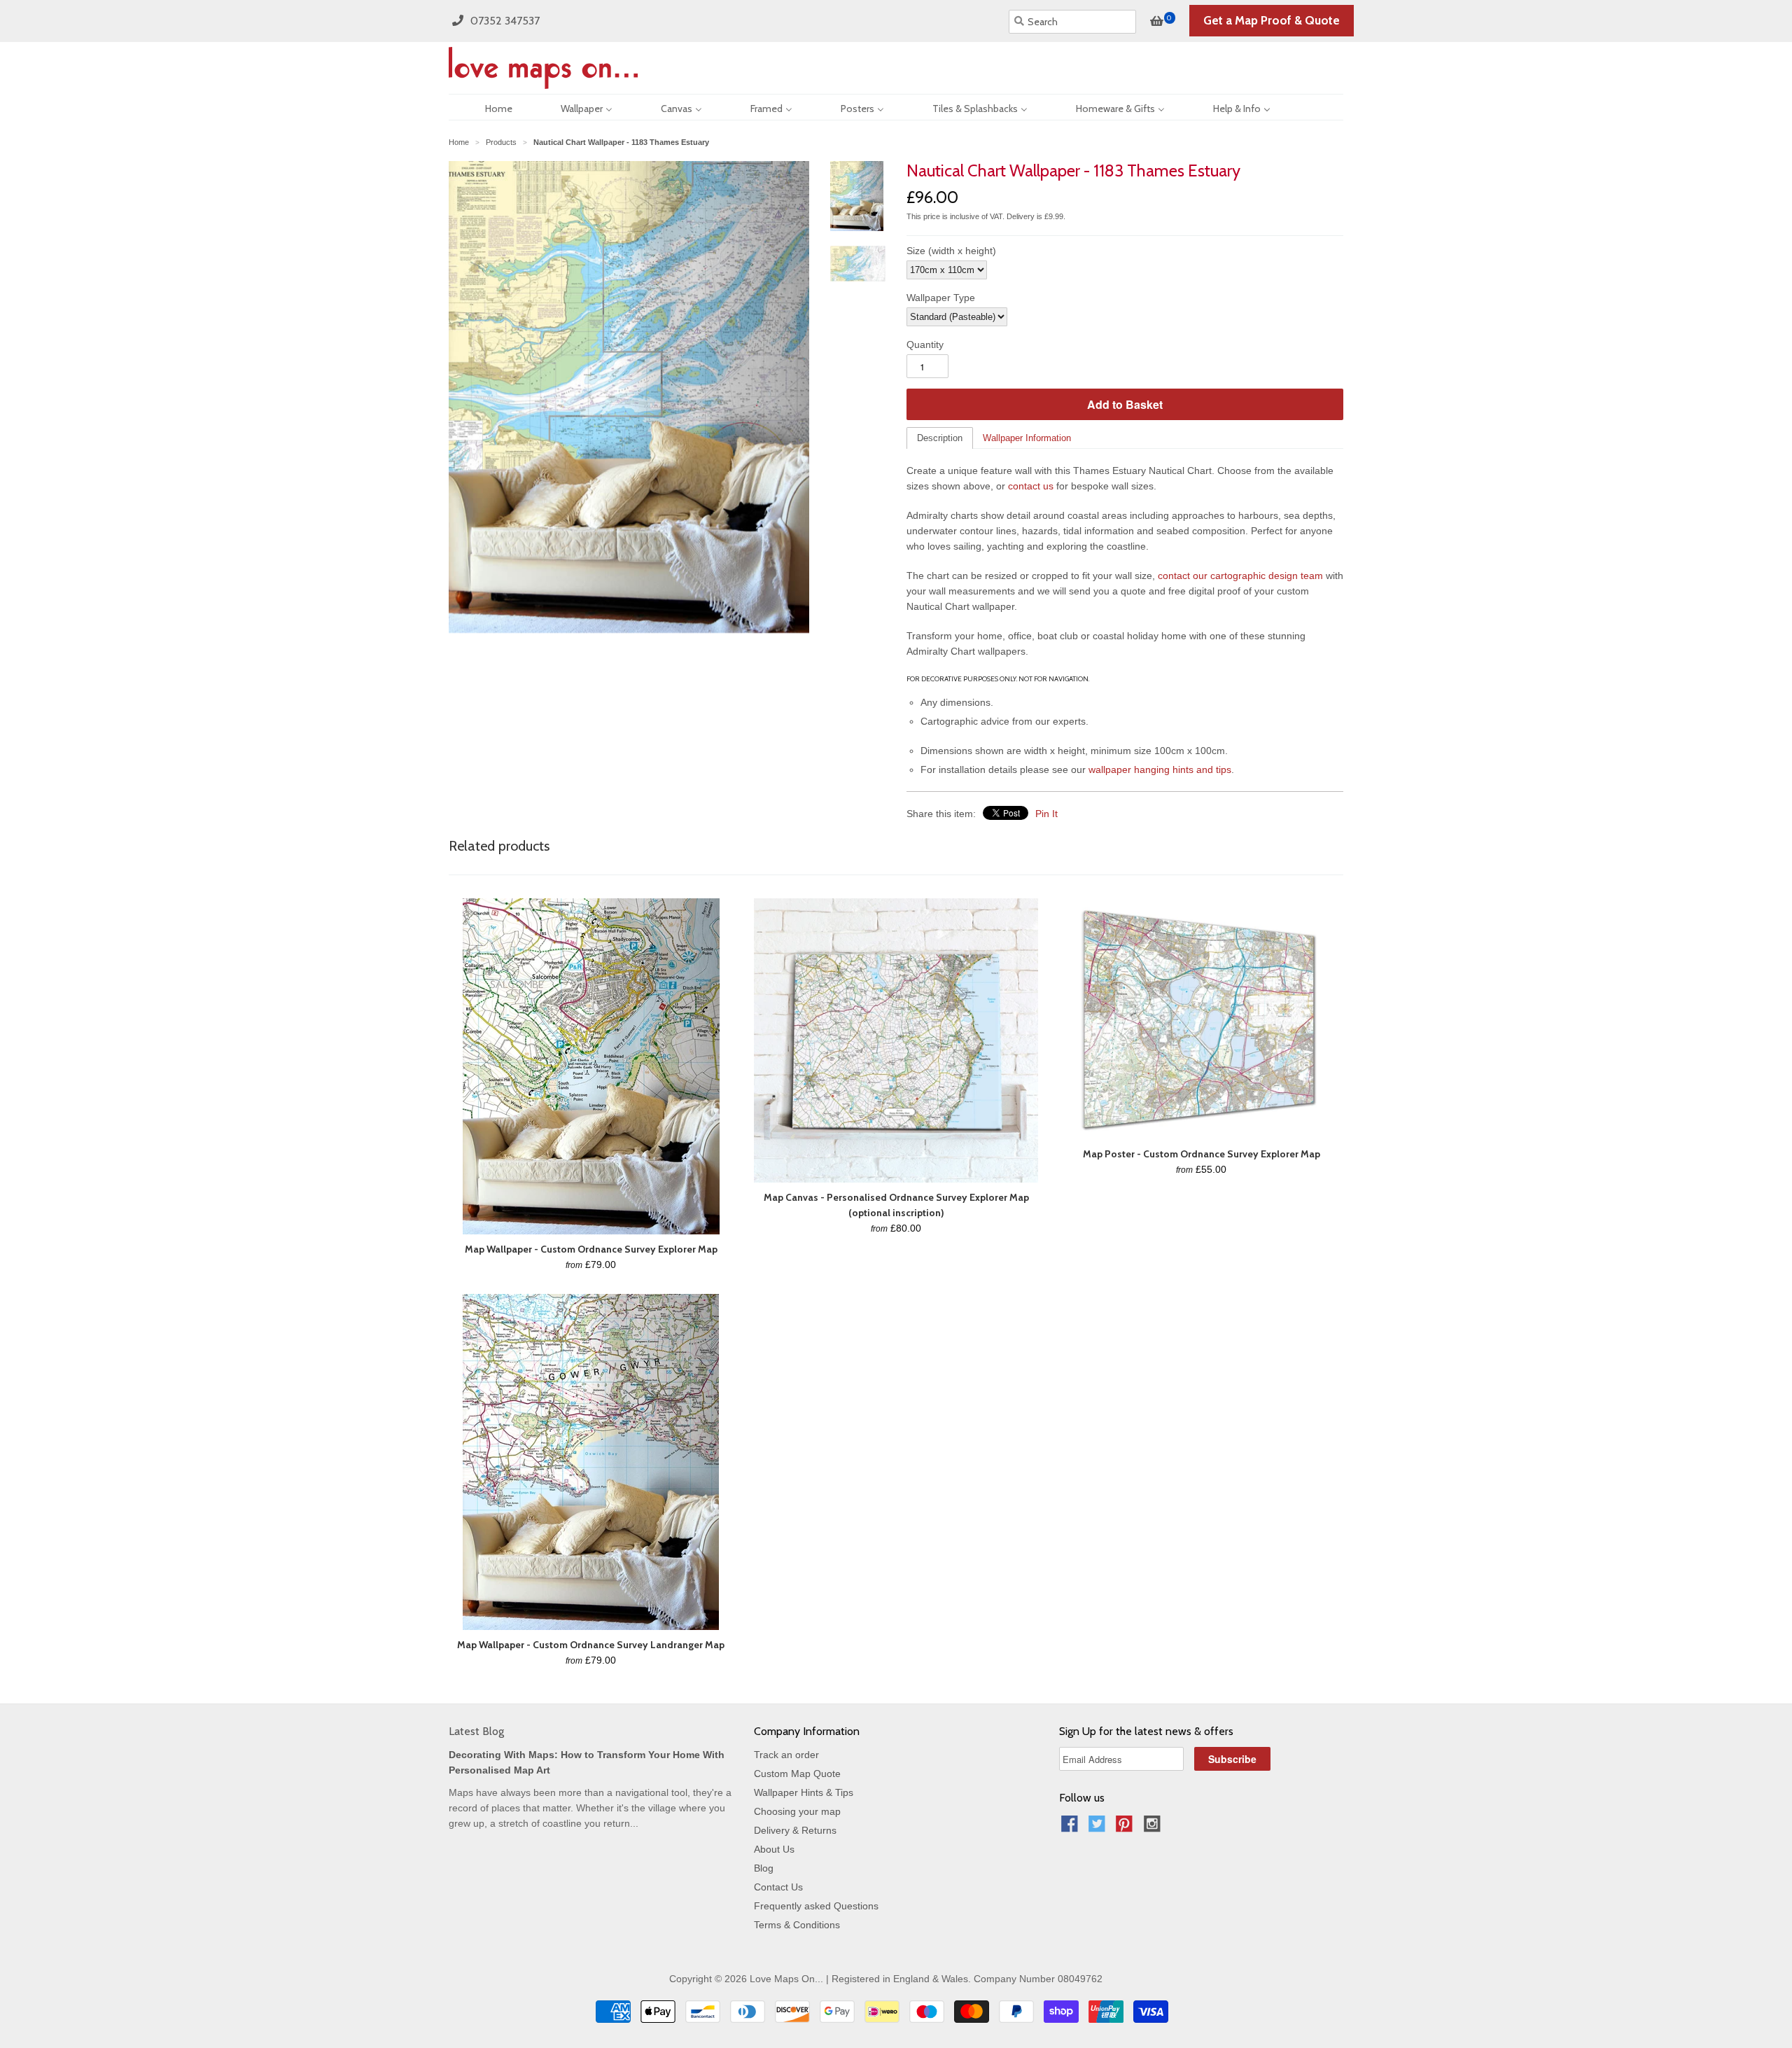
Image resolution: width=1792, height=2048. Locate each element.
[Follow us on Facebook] (1072, 1828)
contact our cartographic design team (1240, 576)
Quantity (925, 344)
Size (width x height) (951, 251)
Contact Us (778, 1887)
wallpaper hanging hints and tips (1160, 769)
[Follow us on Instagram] (1154, 1828)
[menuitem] (486, 107)
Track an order (786, 1755)
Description (940, 438)
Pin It (1046, 814)
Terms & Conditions (797, 1925)
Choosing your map (797, 1811)
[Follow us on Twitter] (1099, 1828)
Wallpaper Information (1027, 438)
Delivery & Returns (795, 1830)
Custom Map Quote (797, 1774)
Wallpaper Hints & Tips (804, 1792)
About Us (774, 1849)
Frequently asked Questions (816, 1906)
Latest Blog (476, 1731)
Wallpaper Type (941, 298)
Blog (764, 1868)
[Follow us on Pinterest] (1126, 1828)
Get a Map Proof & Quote (1272, 20)
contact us (1031, 486)
